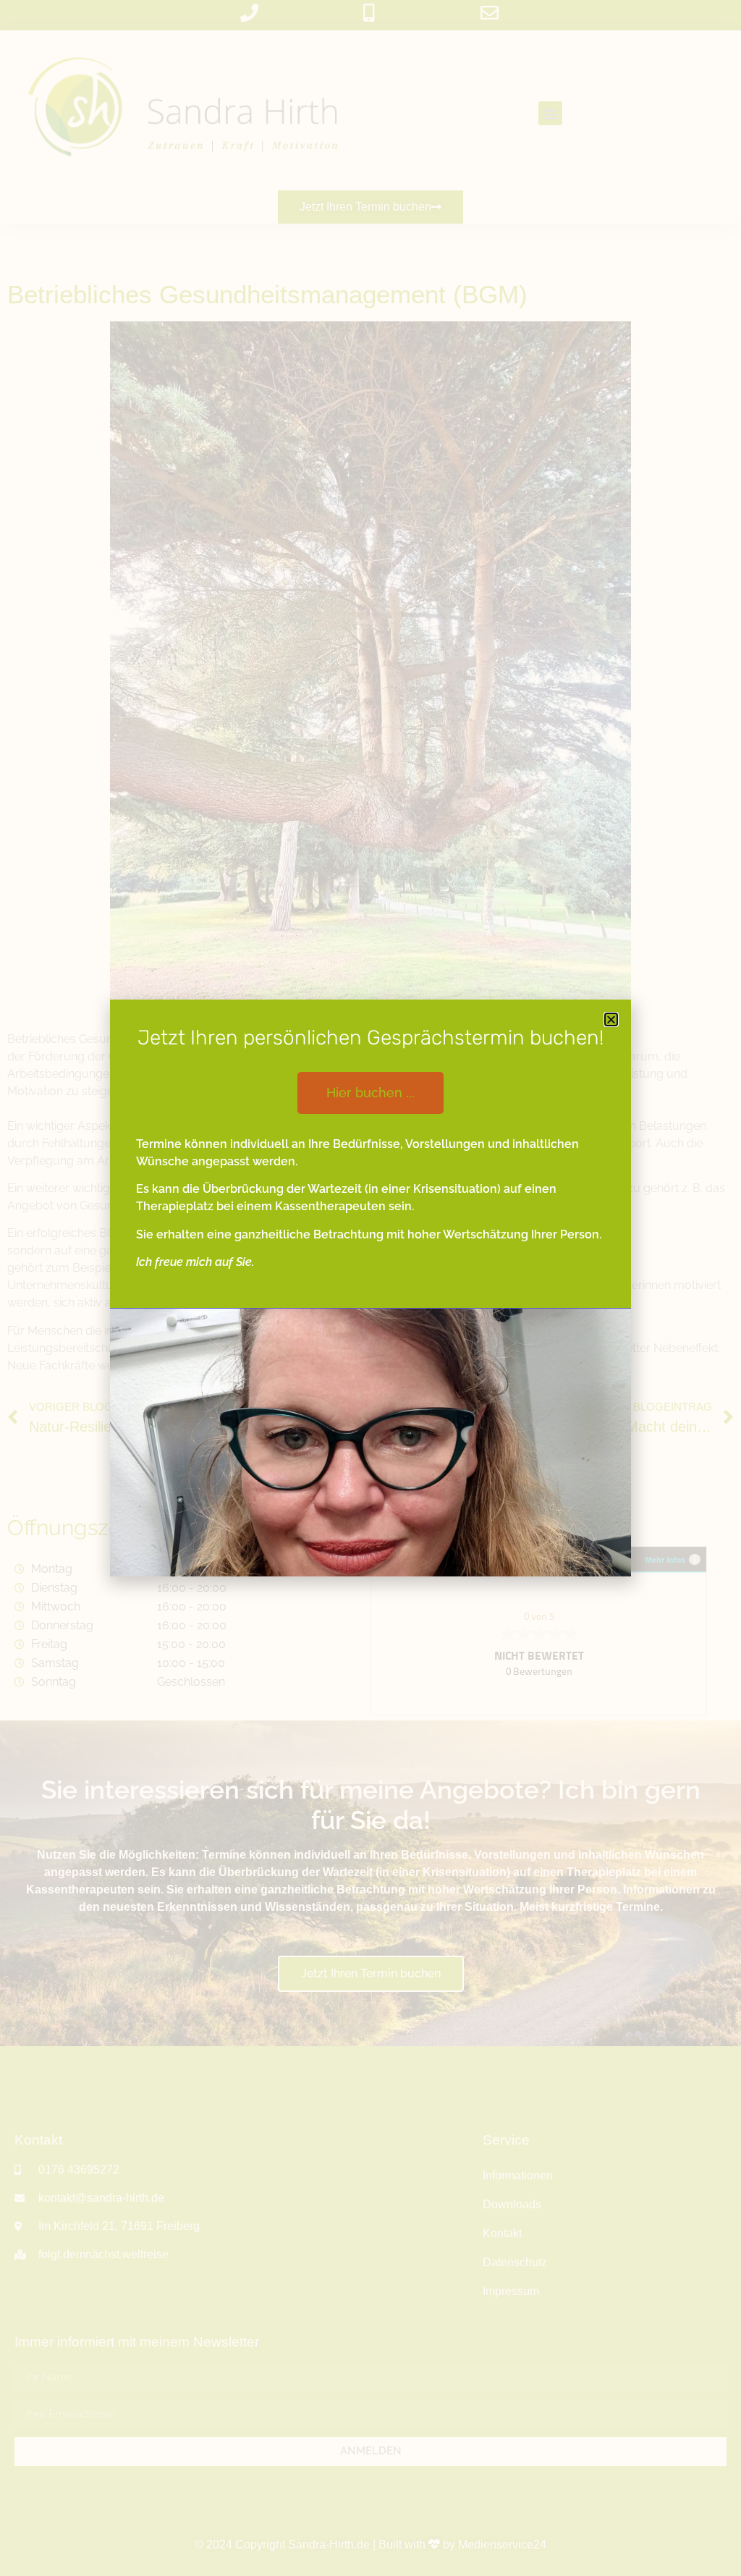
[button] (611, 1019)
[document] (370, 1288)
